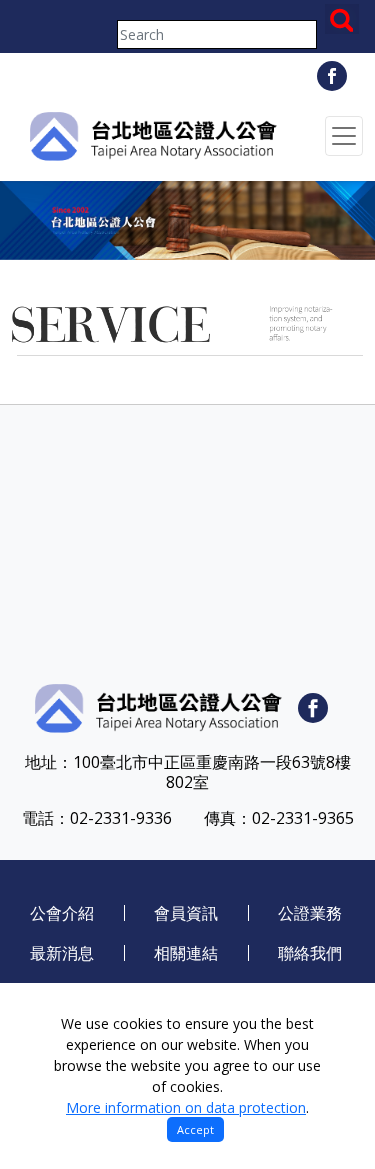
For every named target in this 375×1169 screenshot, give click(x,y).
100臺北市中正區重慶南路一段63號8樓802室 (212, 772)
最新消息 (62, 953)
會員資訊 (186, 913)
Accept (195, 1129)
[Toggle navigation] (344, 136)
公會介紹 (62, 913)
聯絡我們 (310, 953)
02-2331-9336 (121, 818)
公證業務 (310, 913)
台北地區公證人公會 (152, 136)
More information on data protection (186, 1107)
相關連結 (186, 953)
